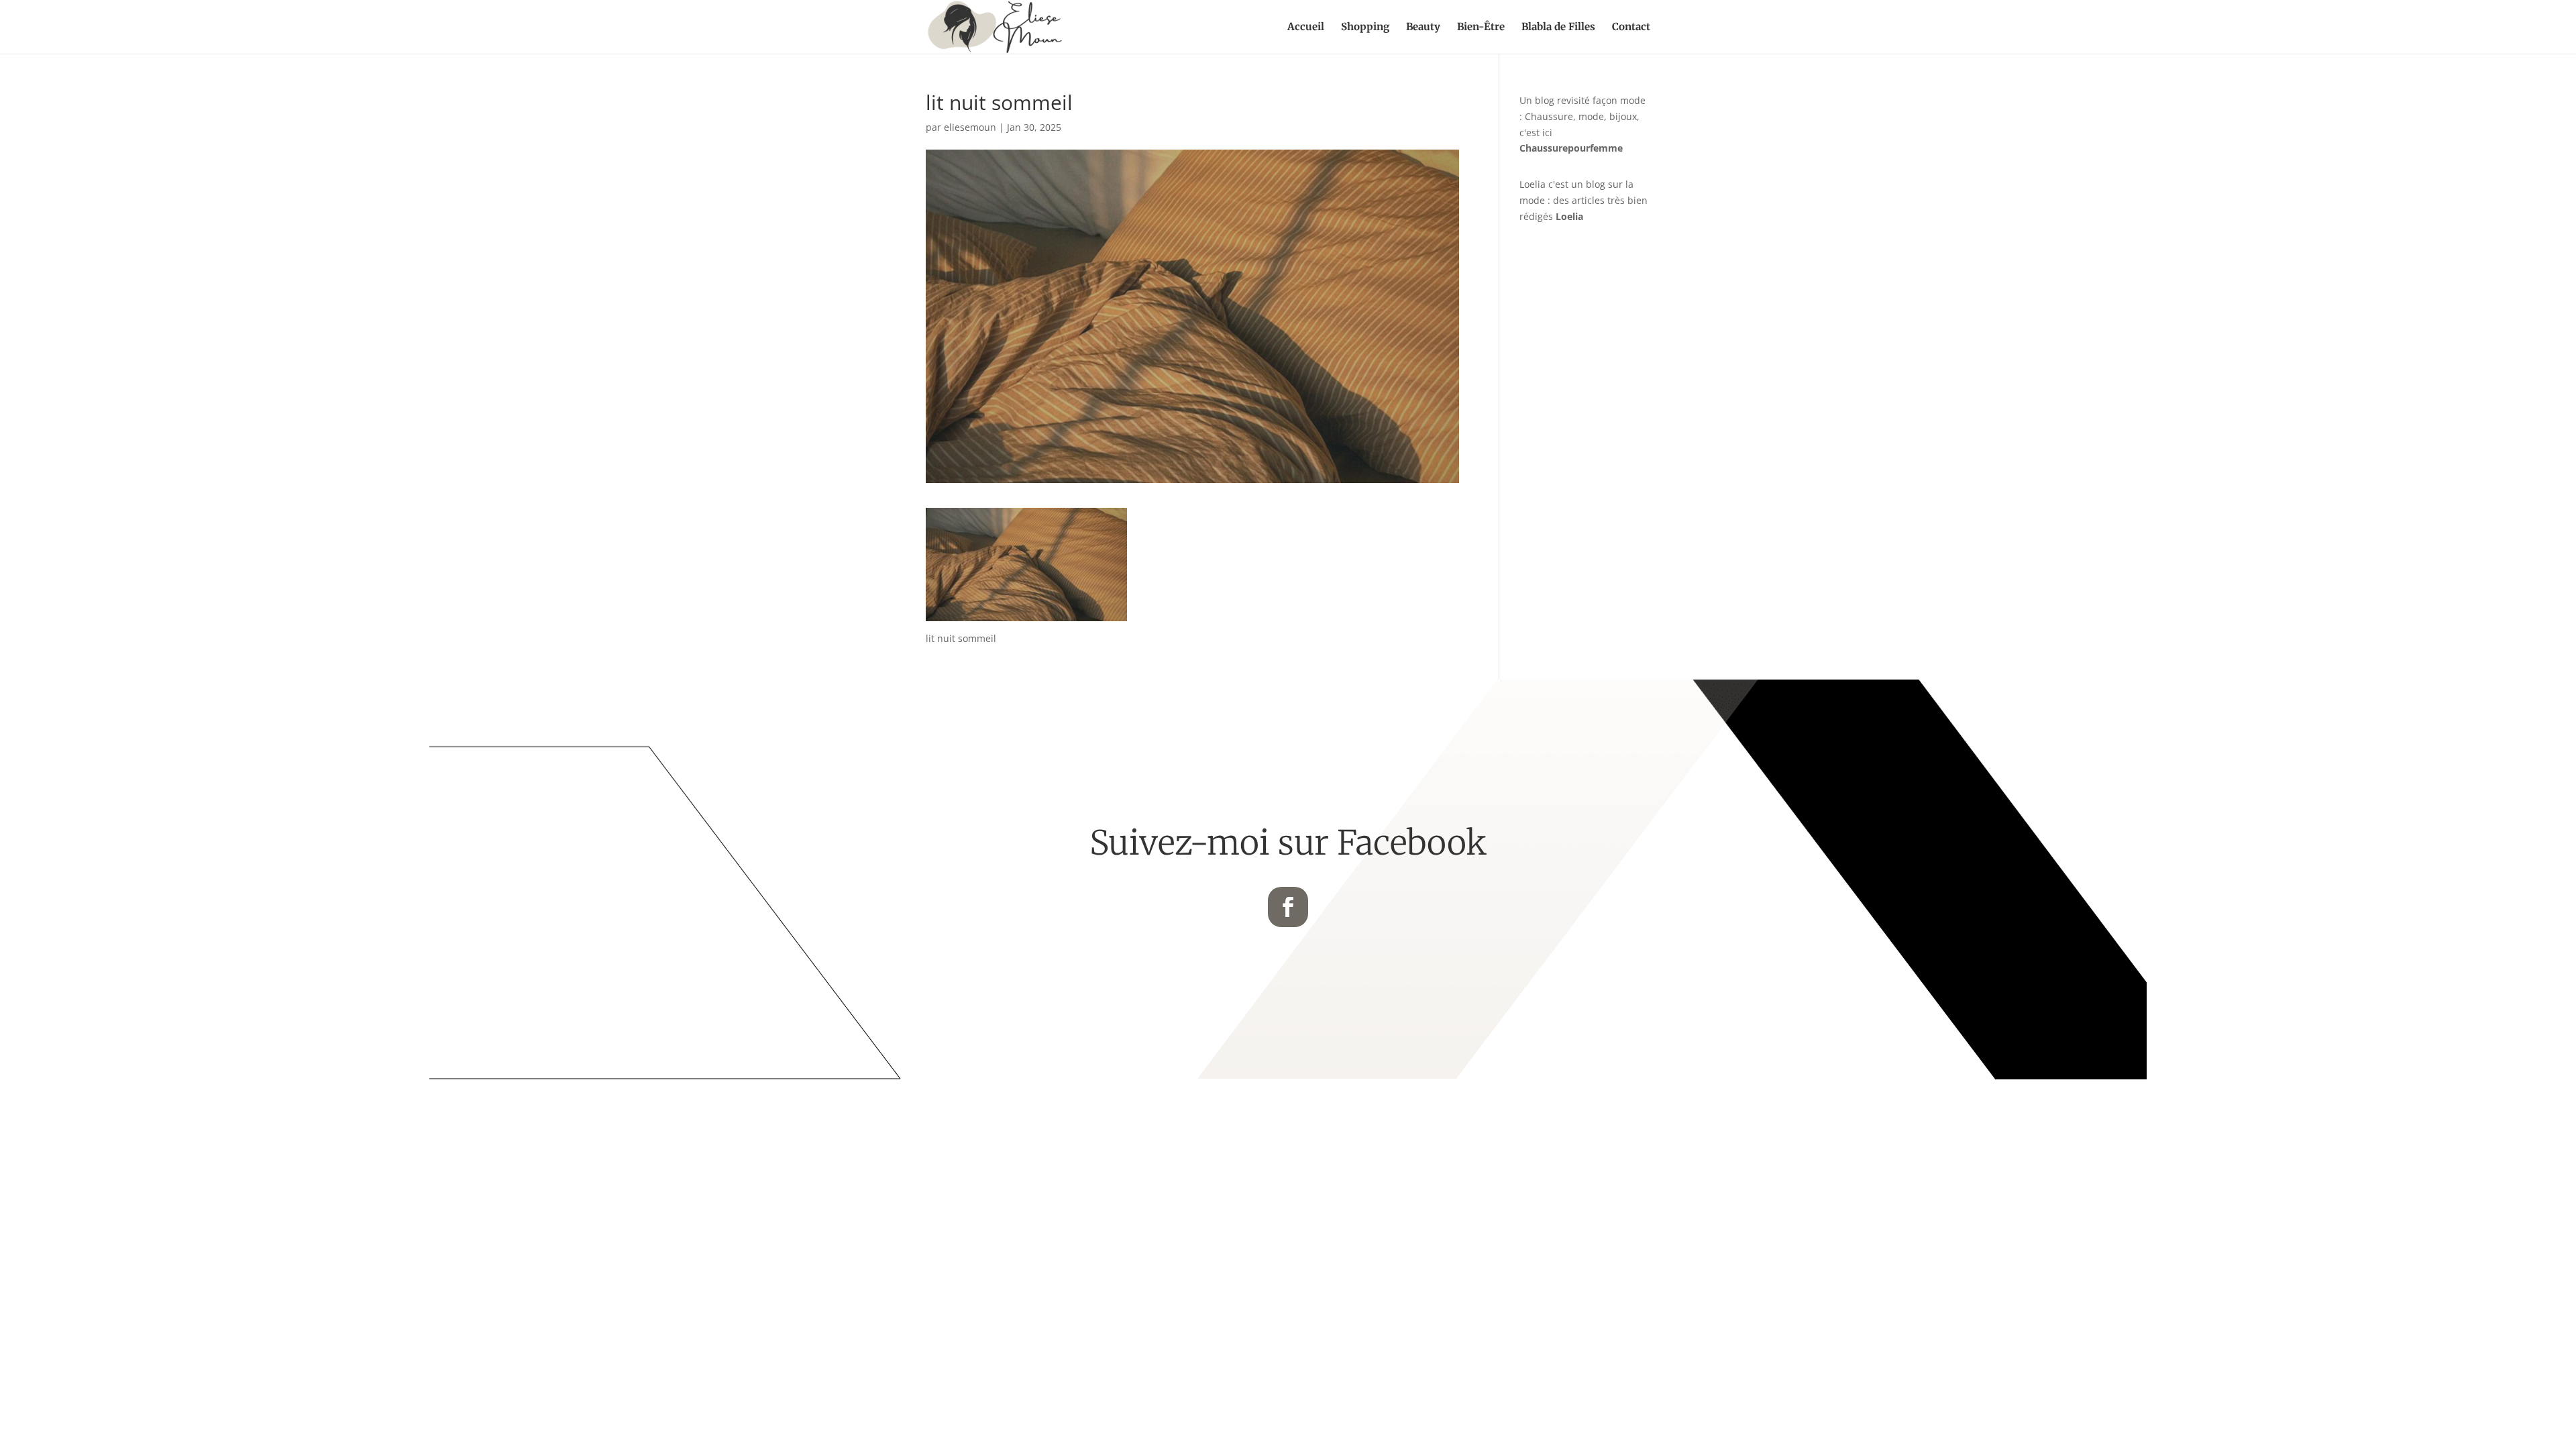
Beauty (1423, 28)
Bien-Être (1481, 28)
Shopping (1365, 28)
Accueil (1306, 28)
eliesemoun (970, 127)
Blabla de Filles (1558, 28)
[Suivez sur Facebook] (1288, 907)
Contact (1631, 28)
